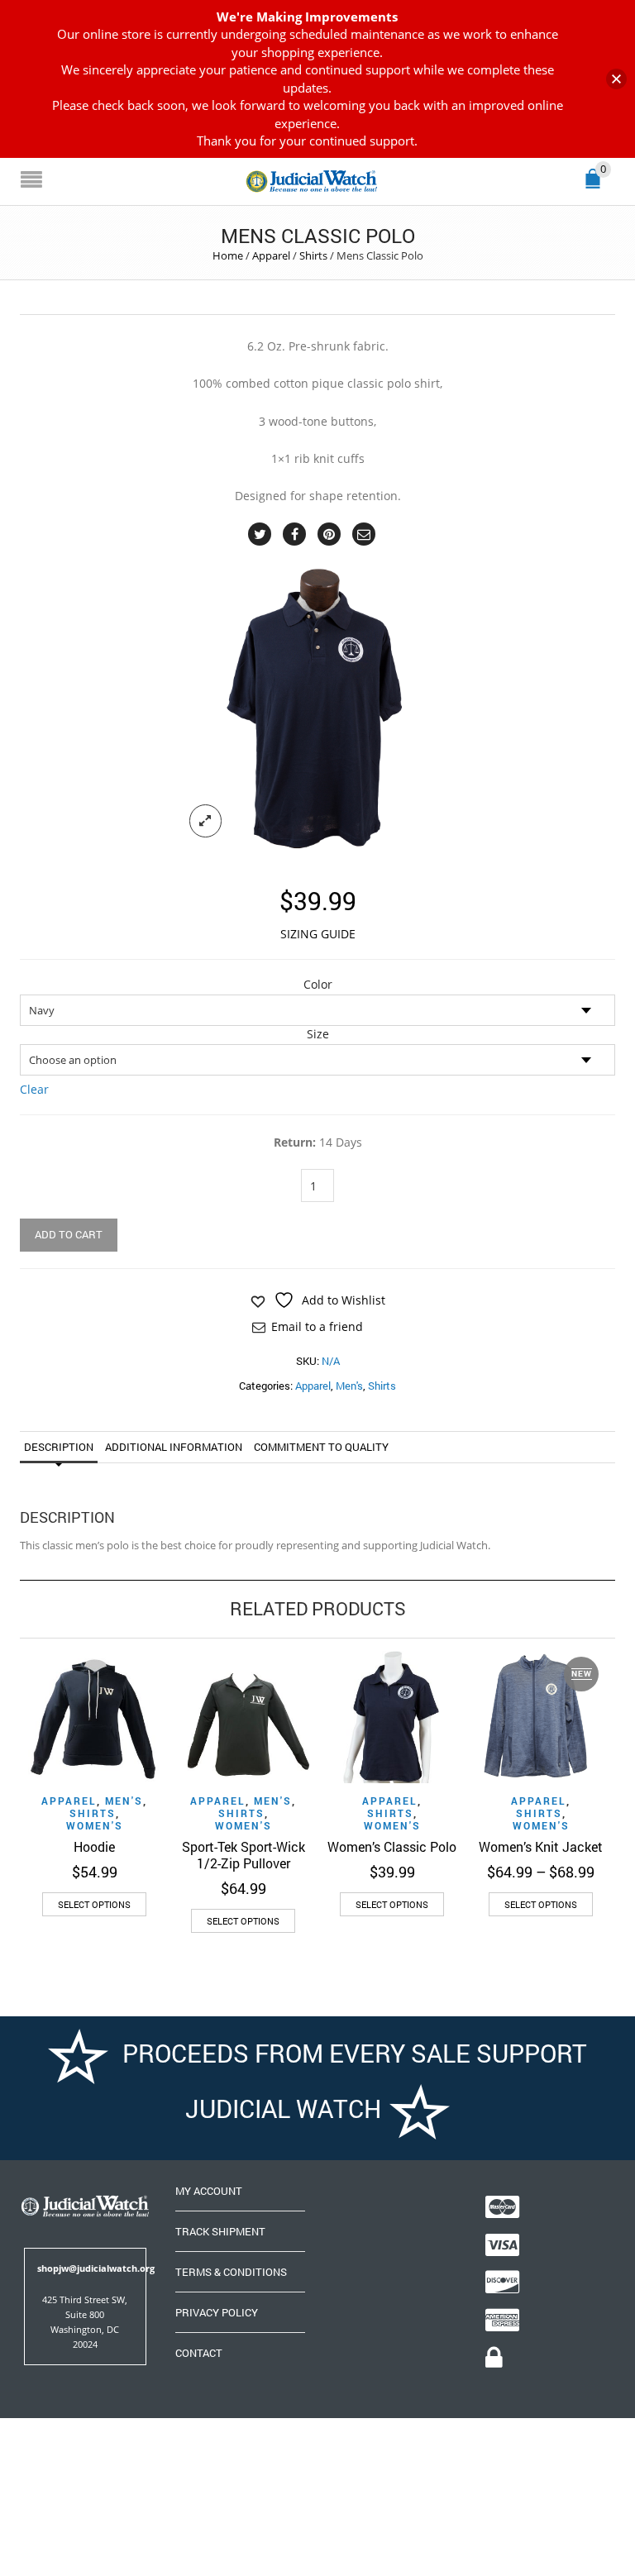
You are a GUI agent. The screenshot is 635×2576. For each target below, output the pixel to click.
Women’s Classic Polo (392, 1846)
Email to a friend (317, 1326)
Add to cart (69, 1234)
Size (318, 1034)
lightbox (206, 821)
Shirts (313, 255)
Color (318, 985)
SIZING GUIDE (318, 934)
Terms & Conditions (231, 2272)
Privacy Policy (217, 2312)
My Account (209, 2191)
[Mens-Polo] (318, 709)
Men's (349, 1386)
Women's (95, 1825)
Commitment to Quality (321, 1447)
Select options (94, 1904)
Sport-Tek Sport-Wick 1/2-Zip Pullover (243, 1855)
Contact (199, 2353)
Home (228, 255)
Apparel (271, 255)
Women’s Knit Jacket (541, 1846)
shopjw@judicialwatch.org (96, 2268)
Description (59, 1447)
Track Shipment (220, 2231)
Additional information (174, 1447)
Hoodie (94, 1846)
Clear (34, 1089)
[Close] (616, 79)
